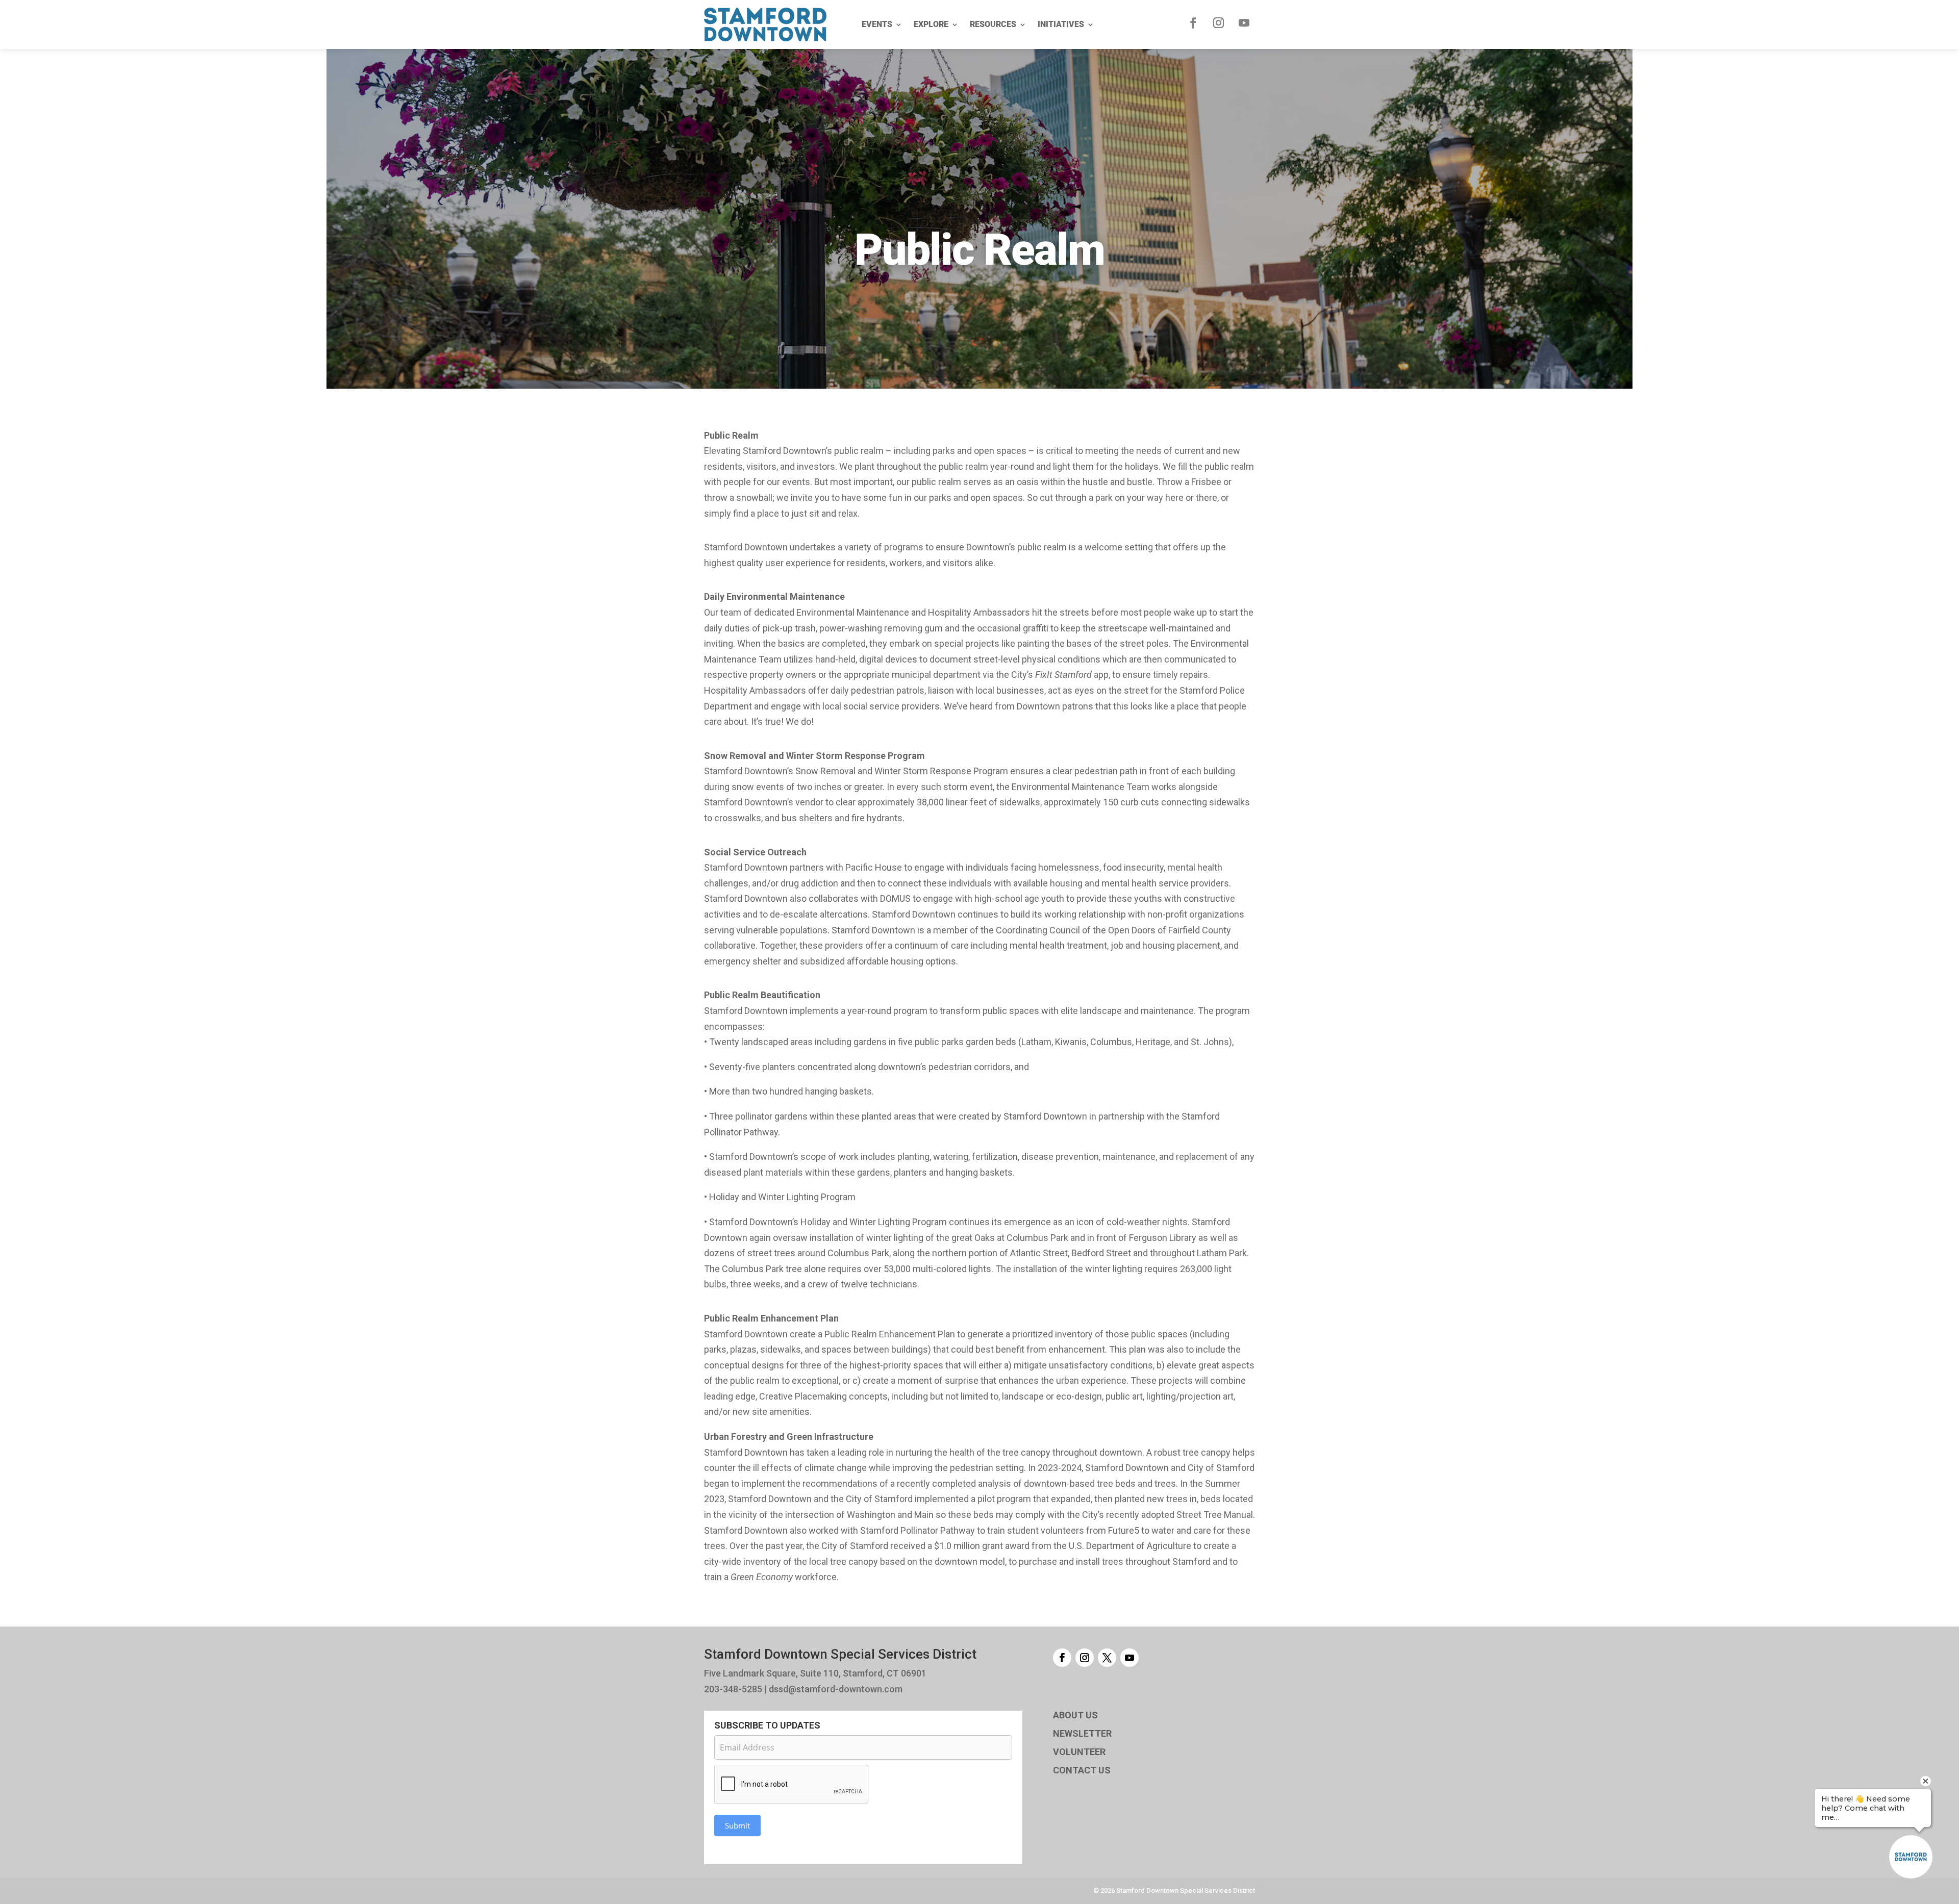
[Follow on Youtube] (1244, 23)
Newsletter (1082, 1733)
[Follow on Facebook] (1193, 23)
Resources (993, 24)
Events (877, 24)
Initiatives (1061, 24)
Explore (931, 24)
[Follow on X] (1107, 1658)
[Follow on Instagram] (1219, 23)
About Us (1075, 1715)
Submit (737, 1825)
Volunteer (1079, 1752)
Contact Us (1082, 1770)
